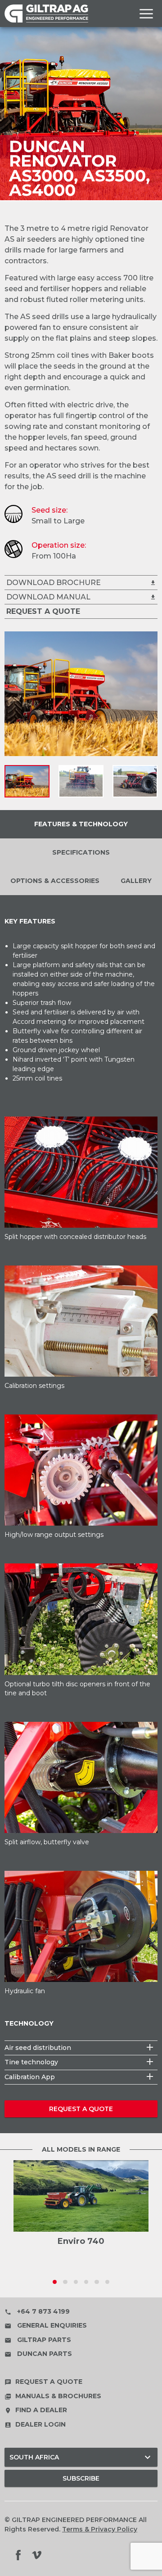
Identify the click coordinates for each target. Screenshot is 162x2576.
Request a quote (43, 2382)
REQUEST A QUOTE (43, 611)
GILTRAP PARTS (38, 2340)
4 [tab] (86, 2282)
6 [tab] (107, 2282)
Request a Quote (81, 2109)
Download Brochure (81, 583)
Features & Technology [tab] (81, 824)
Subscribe (81, 2478)
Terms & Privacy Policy (100, 2529)
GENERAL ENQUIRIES (46, 2325)
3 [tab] (76, 2282)
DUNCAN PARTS (38, 2354)
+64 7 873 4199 (37, 2311)
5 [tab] (97, 2282)
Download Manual (81, 597)
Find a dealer (36, 2410)
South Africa (81, 2457)
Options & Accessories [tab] (55, 881)
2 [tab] (65, 2282)
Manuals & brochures (53, 2396)
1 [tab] (55, 2282)
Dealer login (35, 2424)
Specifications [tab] (81, 852)
